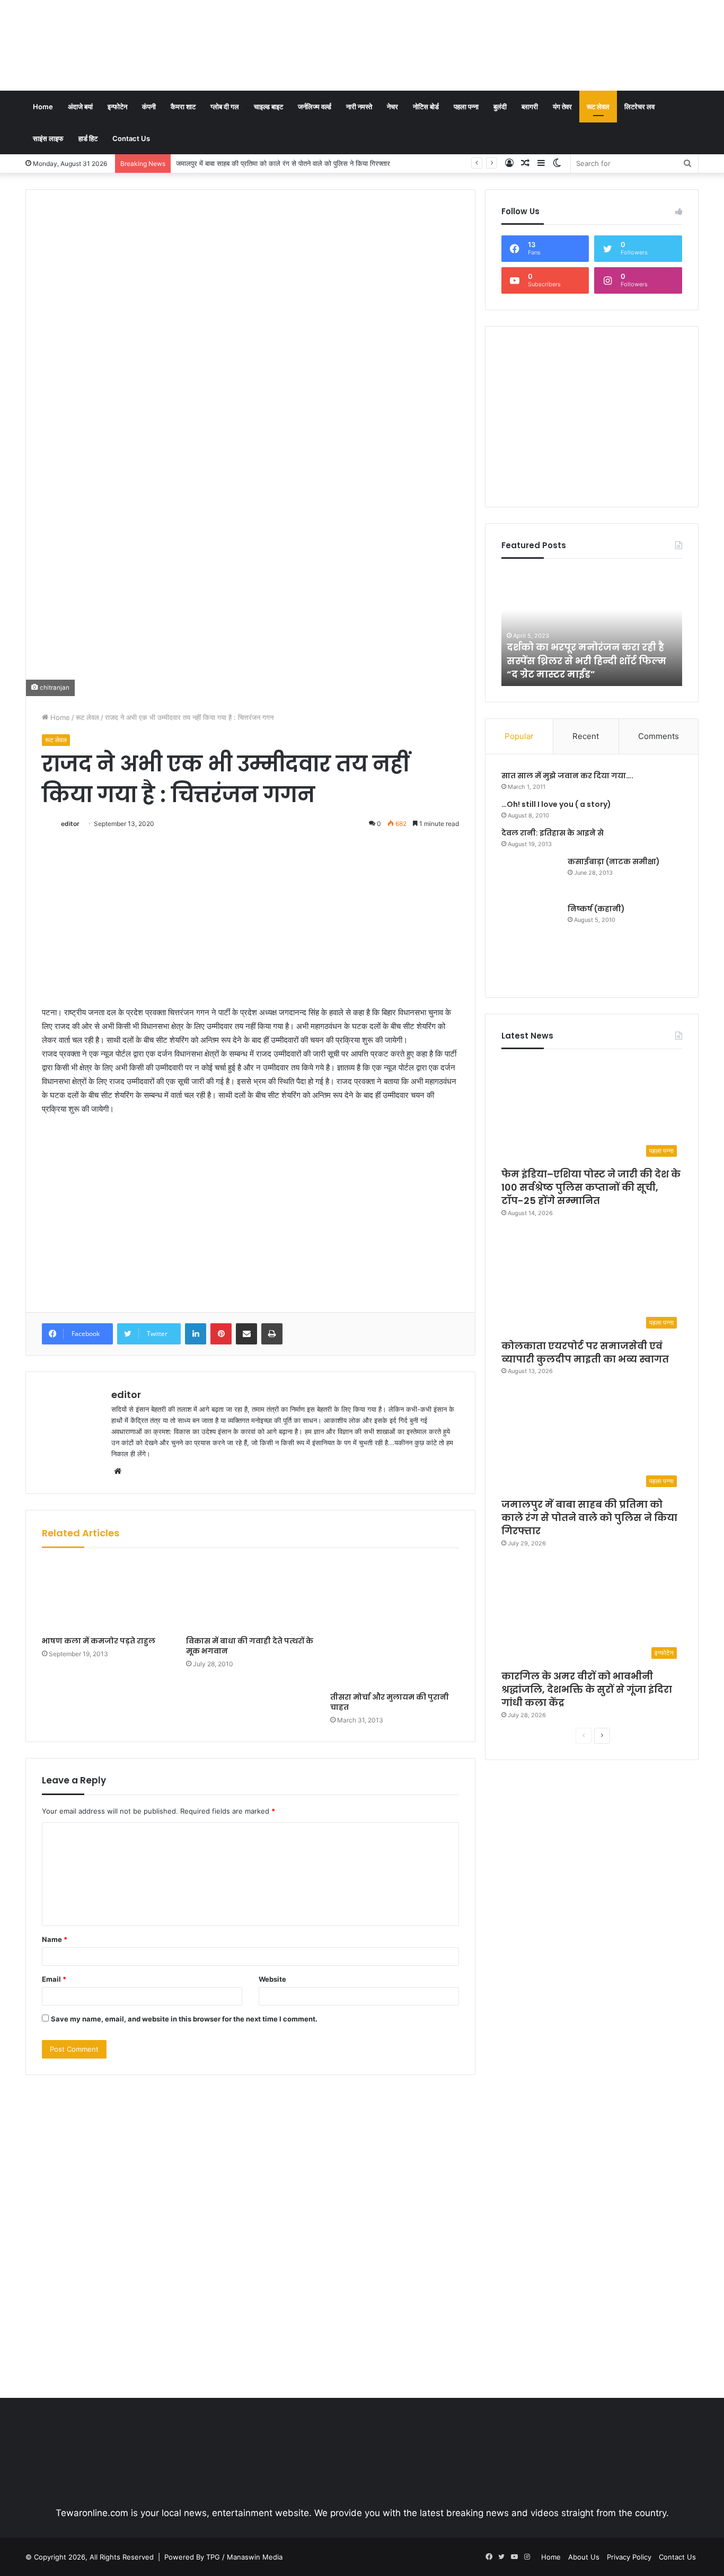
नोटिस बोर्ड (426, 107)
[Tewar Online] (105, 45)
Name (55, 1939)
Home (43, 107)
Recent (586, 736)
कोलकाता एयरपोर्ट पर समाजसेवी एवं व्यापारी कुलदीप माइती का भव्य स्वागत (585, 1352)
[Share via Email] (246, 1334)
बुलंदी (500, 107)
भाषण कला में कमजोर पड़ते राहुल (99, 1641)
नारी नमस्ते (359, 107)
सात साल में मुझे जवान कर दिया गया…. (567, 776)
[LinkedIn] (196, 1334)
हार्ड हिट (88, 138)
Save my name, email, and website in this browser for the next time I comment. (184, 2019)
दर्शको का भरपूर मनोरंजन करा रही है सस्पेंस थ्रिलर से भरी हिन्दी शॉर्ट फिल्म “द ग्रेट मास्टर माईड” (586, 660)
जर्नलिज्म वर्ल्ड (315, 107)
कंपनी (149, 107)
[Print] (272, 1334)
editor (70, 824)
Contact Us (131, 138)
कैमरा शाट (183, 107)
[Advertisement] (477, 34)
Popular (519, 736)
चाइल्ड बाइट (268, 107)
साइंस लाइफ (48, 138)
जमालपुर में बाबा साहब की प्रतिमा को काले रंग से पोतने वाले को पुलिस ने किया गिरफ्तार (589, 1518)
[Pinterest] (221, 1334)
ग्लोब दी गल (225, 107)
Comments (659, 736)
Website (272, 1979)
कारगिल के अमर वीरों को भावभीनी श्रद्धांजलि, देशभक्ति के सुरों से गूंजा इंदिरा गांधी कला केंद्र (291, 163)
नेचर (392, 107)
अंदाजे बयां (80, 107)
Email (54, 1979)
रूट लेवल (598, 107)
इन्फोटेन (117, 107)
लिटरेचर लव (639, 107)
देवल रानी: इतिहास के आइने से (553, 833)
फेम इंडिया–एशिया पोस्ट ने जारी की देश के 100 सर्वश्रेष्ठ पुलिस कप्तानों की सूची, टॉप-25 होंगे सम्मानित (591, 1187)
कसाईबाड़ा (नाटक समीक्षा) (614, 861)
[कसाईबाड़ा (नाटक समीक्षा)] (531, 876)
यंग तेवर (562, 107)
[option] (592, 628)
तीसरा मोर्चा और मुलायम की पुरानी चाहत (390, 1702)
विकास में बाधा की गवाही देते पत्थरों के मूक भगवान (250, 1646)
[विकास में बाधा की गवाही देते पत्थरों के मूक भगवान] (250, 1595)
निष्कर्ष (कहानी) (596, 909)
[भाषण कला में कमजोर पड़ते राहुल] (106, 1595)
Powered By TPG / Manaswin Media (223, 2557)
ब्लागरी (530, 107)
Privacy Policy (629, 2557)
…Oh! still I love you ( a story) (556, 804)
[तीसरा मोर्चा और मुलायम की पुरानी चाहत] (394, 1623)
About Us (584, 2557)
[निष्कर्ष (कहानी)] (531, 942)
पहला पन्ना (466, 107)
